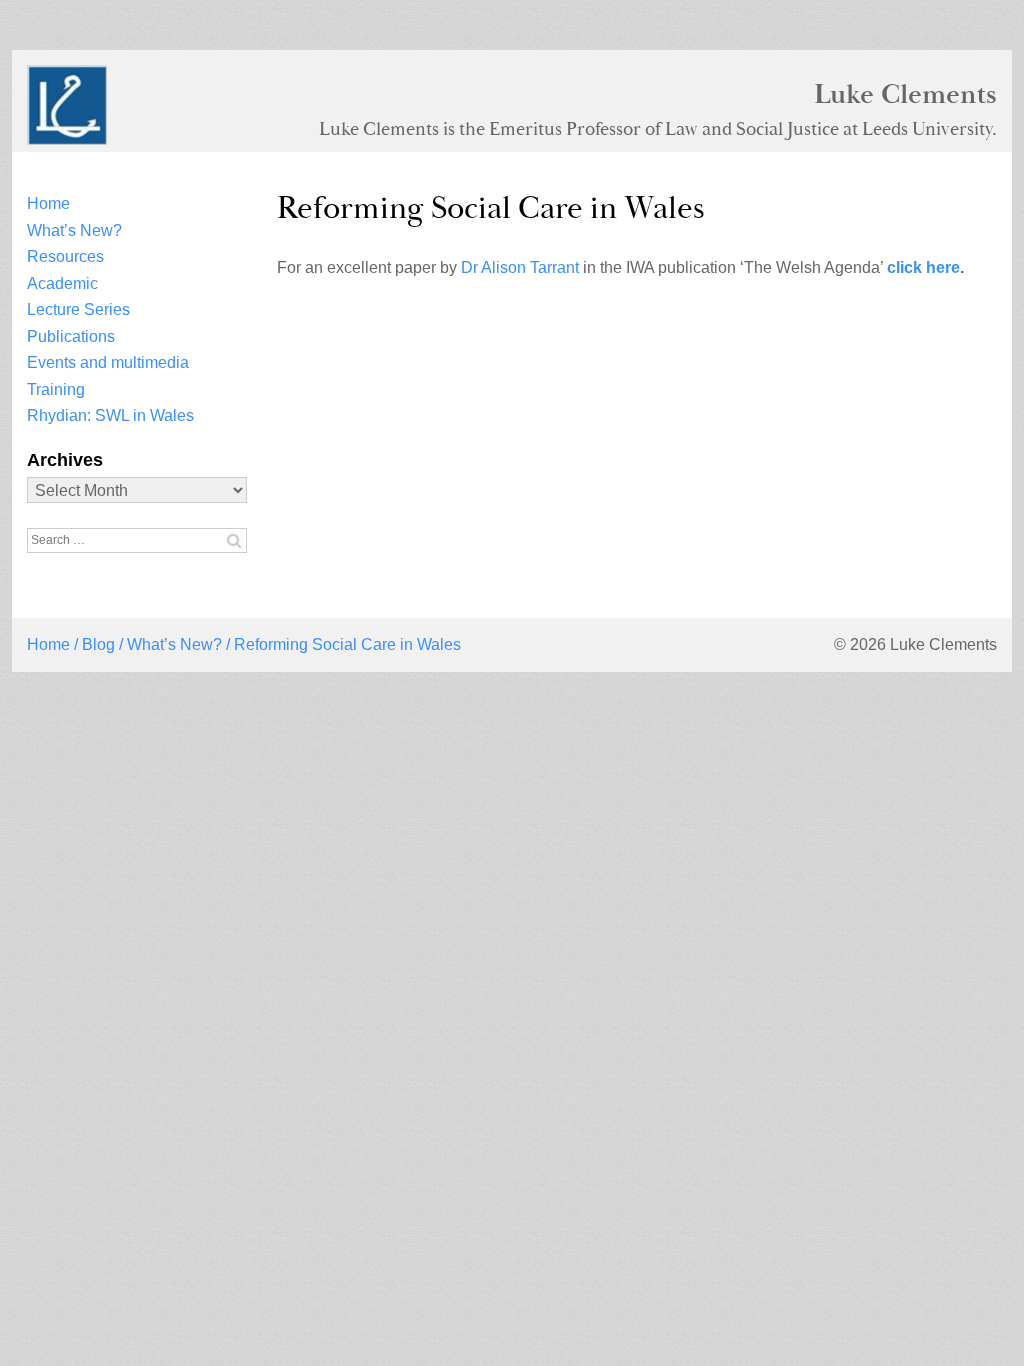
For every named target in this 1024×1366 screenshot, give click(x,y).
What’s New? (74, 230)
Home (48, 203)
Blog (98, 644)
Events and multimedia (108, 362)
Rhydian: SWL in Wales (110, 415)
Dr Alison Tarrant (520, 267)
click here (923, 267)
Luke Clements (905, 94)
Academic (62, 283)
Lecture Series (78, 309)
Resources (65, 256)
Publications (71, 336)
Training (56, 389)
